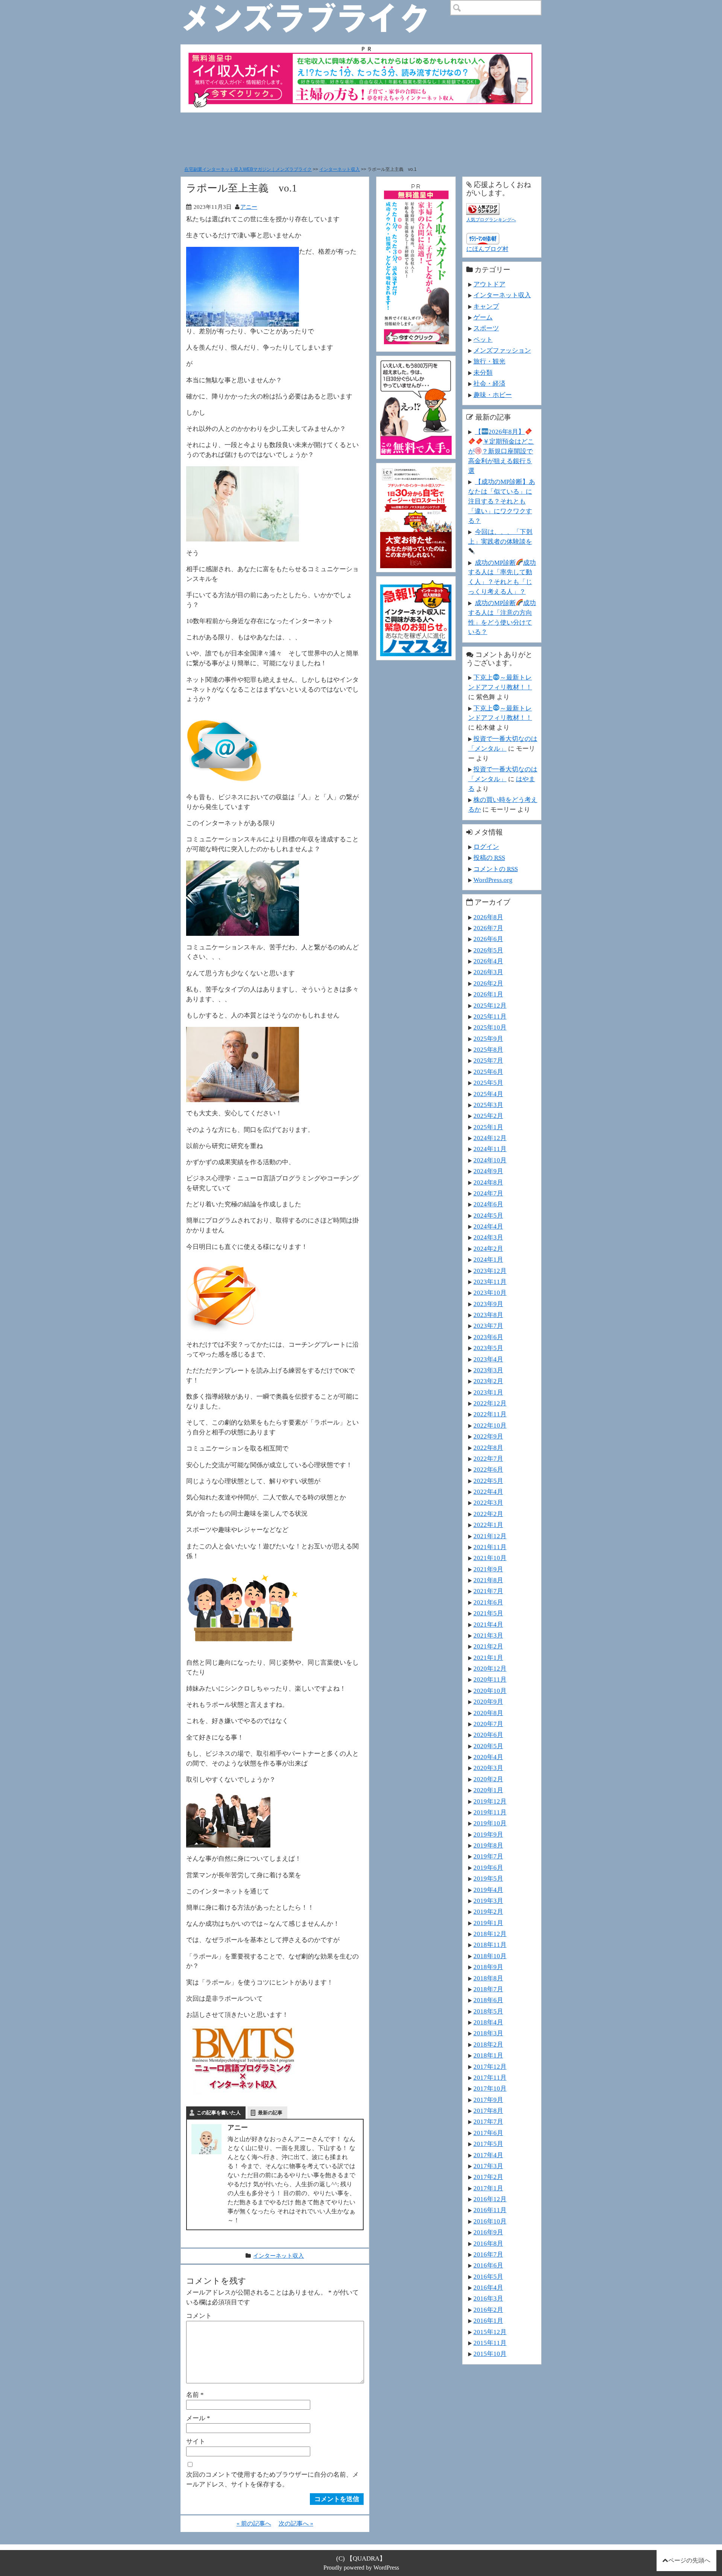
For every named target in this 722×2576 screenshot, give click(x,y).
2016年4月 (488, 2287)
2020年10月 (490, 1691)
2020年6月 (488, 1735)
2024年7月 (488, 1193)
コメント (199, 2316)
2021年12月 (490, 1536)
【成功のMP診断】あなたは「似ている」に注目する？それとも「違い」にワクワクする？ (502, 501)
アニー (249, 207)
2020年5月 (488, 1746)
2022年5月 (488, 1481)
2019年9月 (488, 1834)
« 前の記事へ (254, 2524)
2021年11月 (490, 1547)
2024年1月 (488, 1259)
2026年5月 (488, 950)
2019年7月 (488, 1856)
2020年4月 (488, 1757)
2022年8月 (488, 1448)
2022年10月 (490, 1425)
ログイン (486, 847)
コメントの (496, 869)
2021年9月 (488, 1569)
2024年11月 (490, 1149)
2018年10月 (490, 1956)
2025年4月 (488, 1094)
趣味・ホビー (493, 395)
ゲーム (483, 317)
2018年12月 (490, 1934)
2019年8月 (488, 1845)
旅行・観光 (489, 361)
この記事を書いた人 (219, 2113)
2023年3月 (488, 1370)
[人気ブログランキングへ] (483, 208)
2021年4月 (488, 1624)
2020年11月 (490, 1679)
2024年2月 (488, 1248)
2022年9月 (488, 1436)
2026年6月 (488, 939)
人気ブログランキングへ (491, 220)
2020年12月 (490, 1668)
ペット (483, 339)
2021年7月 (488, 1591)
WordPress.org (493, 880)
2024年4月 (488, 1226)
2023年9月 (488, 1304)
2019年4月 (488, 1890)
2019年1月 (488, 1923)
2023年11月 (490, 1282)
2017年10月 (490, 2088)
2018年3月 (488, 2033)
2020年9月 (488, 1702)
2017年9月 (488, 2100)
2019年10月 (490, 1823)
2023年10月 (490, 1293)
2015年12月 (490, 2332)
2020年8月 (488, 1713)
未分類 (483, 373)
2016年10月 (490, 2221)
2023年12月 (490, 1271)
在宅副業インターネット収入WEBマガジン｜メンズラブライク (248, 169)
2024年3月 (488, 1237)
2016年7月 (488, 2254)
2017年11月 (490, 2077)
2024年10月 (490, 1160)
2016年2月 (488, 2310)
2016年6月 (488, 2265)
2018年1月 (488, 2055)
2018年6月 (488, 2000)
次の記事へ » (296, 2524)
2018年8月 (488, 1978)
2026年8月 (488, 917)
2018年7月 (488, 1989)
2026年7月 (488, 928)
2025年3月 (488, 1105)
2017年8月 (488, 2111)
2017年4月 (488, 2155)
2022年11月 (490, 1414)
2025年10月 (490, 1027)
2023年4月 (488, 1359)
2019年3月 (488, 1901)
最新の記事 (270, 2113)
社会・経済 (489, 383)
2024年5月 (488, 1215)
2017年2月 (488, 2177)
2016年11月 (490, 2210)
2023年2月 (488, 1381)
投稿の (489, 858)
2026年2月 (488, 983)
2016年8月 (488, 2243)
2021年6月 (488, 1602)
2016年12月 (490, 2199)
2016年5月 (488, 2276)
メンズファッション (502, 350)
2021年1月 (488, 1658)
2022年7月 (488, 1458)
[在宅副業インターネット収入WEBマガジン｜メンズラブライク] (316, 6)
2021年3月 (488, 1635)
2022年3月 (488, 1502)
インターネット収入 (340, 169)
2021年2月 (488, 1646)
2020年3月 (488, 1768)
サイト (196, 2441)
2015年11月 (490, 2343)
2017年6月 (488, 2133)
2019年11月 (490, 1812)
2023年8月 (488, 1315)
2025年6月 (488, 1072)
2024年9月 (488, 1171)
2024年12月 (490, 1138)
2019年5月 (488, 1878)
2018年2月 (488, 2044)
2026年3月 (488, 972)
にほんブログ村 (487, 249)
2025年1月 (488, 1127)
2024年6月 (488, 1204)
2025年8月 (488, 1049)
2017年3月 (488, 2166)
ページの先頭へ (689, 2560)
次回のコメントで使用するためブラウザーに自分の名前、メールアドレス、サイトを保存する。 (272, 2479)
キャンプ (486, 306)
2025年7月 (488, 1060)
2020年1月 (488, 1790)
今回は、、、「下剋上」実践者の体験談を (500, 537)
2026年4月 (488, 961)
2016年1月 (488, 2321)
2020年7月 (488, 1724)
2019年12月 (490, 1801)
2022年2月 (488, 1514)
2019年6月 (488, 1867)
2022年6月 (488, 1469)
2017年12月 (490, 2067)
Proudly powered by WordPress (361, 2568)
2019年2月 (488, 1911)
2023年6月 (488, 1337)
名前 (195, 2395)
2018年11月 (490, 1945)
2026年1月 (488, 994)
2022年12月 (490, 1403)
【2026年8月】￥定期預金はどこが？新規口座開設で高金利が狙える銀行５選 (501, 451)
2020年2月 (488, 1779)
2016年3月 (488, 2298)
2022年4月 (488, 1492)
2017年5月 (488, 2144)
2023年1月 (488, 1392)
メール (198, 2418)
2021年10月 (490, 1558)
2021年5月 (488, 1613)
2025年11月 (490, 1016)
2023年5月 (488, 1348)
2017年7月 (488, 2121)
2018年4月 (488, 2022)
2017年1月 (488, 2188)
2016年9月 (488, 2232)
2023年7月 (488, 1326)
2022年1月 (488, 1525)
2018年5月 (488, 2011)
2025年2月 (488, 1116)
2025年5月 (488, 1083)
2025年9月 (488, 1039)
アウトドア (489, 284)
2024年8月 (488, 1182)
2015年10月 (490, 2354)
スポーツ (486, 328)
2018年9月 (488, 1967)
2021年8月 (488, 1580)
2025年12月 (490, 1005)
